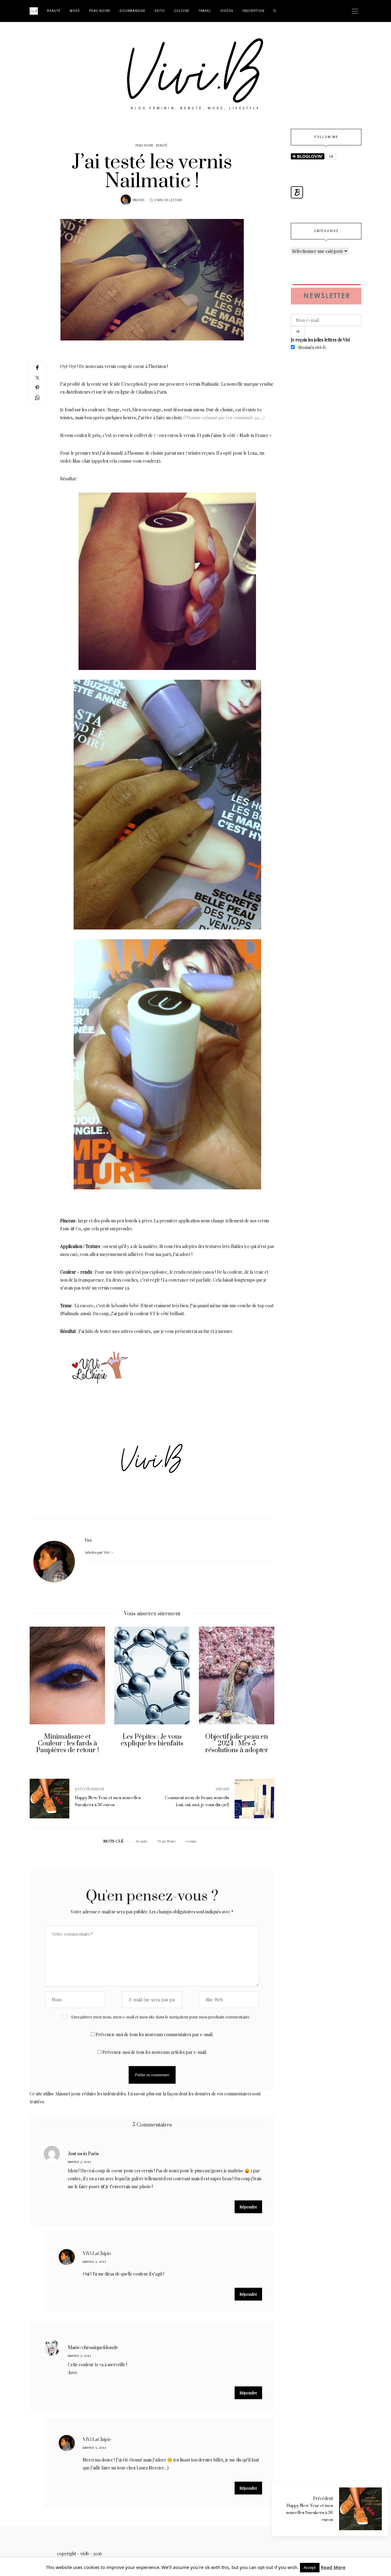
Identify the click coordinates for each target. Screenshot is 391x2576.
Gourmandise (132, 11)
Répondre (248, 2207)
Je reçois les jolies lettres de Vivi (320, 340)
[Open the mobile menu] (355, 11)
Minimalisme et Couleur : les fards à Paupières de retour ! (68, 1743)
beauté (142, 1841)
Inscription (253, 11)
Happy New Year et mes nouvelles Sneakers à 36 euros (309, 2513)
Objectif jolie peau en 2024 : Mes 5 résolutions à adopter (237, 1743)
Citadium (144, 392)
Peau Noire (100, 11)
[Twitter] (37, 378)
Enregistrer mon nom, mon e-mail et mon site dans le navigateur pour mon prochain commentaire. (161, 2017)
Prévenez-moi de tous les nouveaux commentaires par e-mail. (154, 2034)
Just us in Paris (83, 2154)
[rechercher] (275, 11)
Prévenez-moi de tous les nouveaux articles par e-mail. (155, 2052)
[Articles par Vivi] (126, 200)
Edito (160, 11)
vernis (191, 1841)
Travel (205, 11)
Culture (182, 11)
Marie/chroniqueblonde (93, 2348)
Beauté (54, 11)
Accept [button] (310, 2567)
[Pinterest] (37, 388)
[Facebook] (37, 367)
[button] (39, 1698)
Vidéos (227, 11)
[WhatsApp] (37, 398)
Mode (75, 11)
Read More (333, 2567)
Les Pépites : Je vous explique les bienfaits (152, 1740)
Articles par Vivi (97, 1552)
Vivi (141, 200)
